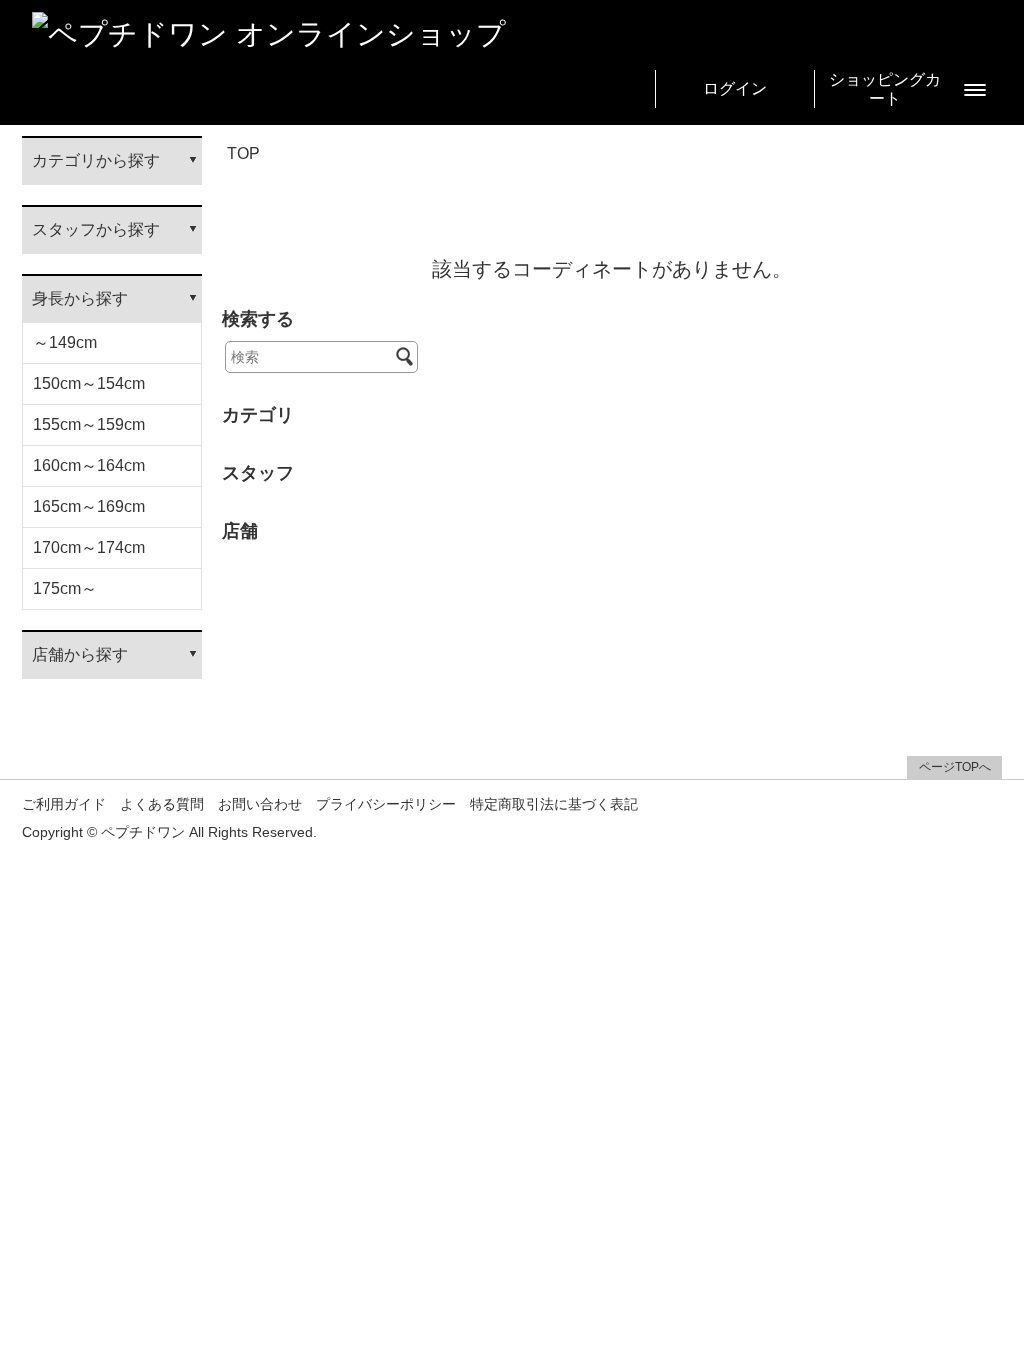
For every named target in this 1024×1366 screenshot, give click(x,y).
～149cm (65, 342)
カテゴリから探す (96, 160)
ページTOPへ (955, 767)
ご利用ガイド (64, 804)
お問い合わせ (260, 804)
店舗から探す (80, 654)
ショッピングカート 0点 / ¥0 (885, 89)
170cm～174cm (89, 547)
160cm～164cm (89, 465)
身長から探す (80, 298)
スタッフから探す (96, 229)
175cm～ (65, 588)
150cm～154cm (89, 383)
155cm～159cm (89, 424)
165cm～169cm (89, 506)
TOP (243, 153)
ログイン (735, 88)
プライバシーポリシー (386, 804)
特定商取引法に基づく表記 (554, 804)
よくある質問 (162, 804)
